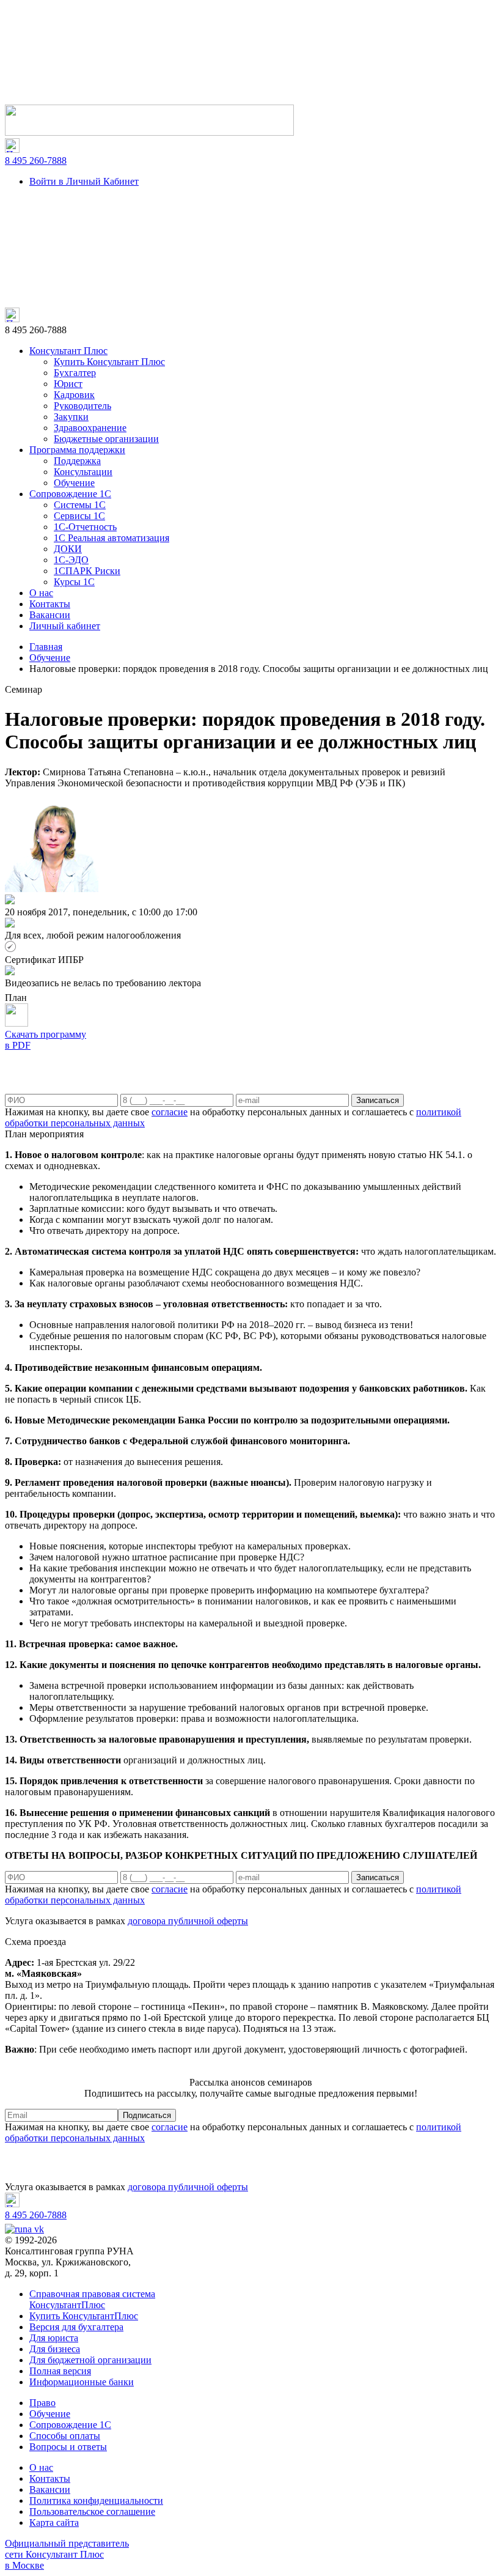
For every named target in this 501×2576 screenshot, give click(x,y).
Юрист (68, 384)
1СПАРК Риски (87, 571)
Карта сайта (54, 2522)
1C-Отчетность (85, 527)
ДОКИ (68, 549)
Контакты (50, 604)
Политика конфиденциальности (96, 2500)
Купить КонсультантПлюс (84, 2316)
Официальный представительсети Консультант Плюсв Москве (67, 2554)
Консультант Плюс (68, 351)
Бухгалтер (75, 373)
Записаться (378, 1100)
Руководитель (82, 406)
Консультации (83, 472)
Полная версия (60, 2371)
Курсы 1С (74, 582)
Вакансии (50, 615)
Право (42, 2403)
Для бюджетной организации (90, 2360)
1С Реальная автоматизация (112, 538)
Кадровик (74, 395)
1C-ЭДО (71, 560)
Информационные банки (82, 2382)
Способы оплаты (65, 2436)
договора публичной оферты (188, 1921)
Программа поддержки (77, 450)
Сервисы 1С (79, 516)
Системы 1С (80, 505)
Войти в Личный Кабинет (84, 181)
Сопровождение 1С (70, 494)
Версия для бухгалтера (76, 2327)
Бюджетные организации (106, 439)
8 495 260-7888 (36, 161)
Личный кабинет (65, 626)
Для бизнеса (55, 2349)
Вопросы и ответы (68, 2447)
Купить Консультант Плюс (109, 362)
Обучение (74, 483)
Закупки (71, 417)
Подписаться (147, 2115)
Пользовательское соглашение (92, 2511)
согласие (170, 1112)
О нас (41, 593)
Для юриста (54, 2338)
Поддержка (77, 461)
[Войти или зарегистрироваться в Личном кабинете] (149, 132)
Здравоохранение (90, 428)
